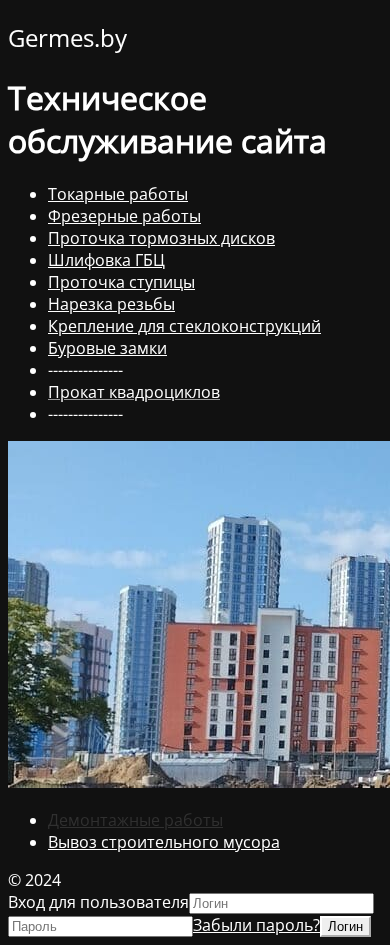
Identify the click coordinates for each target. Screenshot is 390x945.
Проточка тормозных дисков (161, 238)
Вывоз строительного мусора (164, 842)
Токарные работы (118, 194)
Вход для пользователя (98, 902)
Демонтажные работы (135, 820)
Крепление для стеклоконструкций (184, 326)
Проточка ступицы (121, 282)
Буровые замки (107, 348)
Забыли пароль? (256, 925)
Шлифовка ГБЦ (106, 260)
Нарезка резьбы (111, 304)
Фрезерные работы (124, 216)
